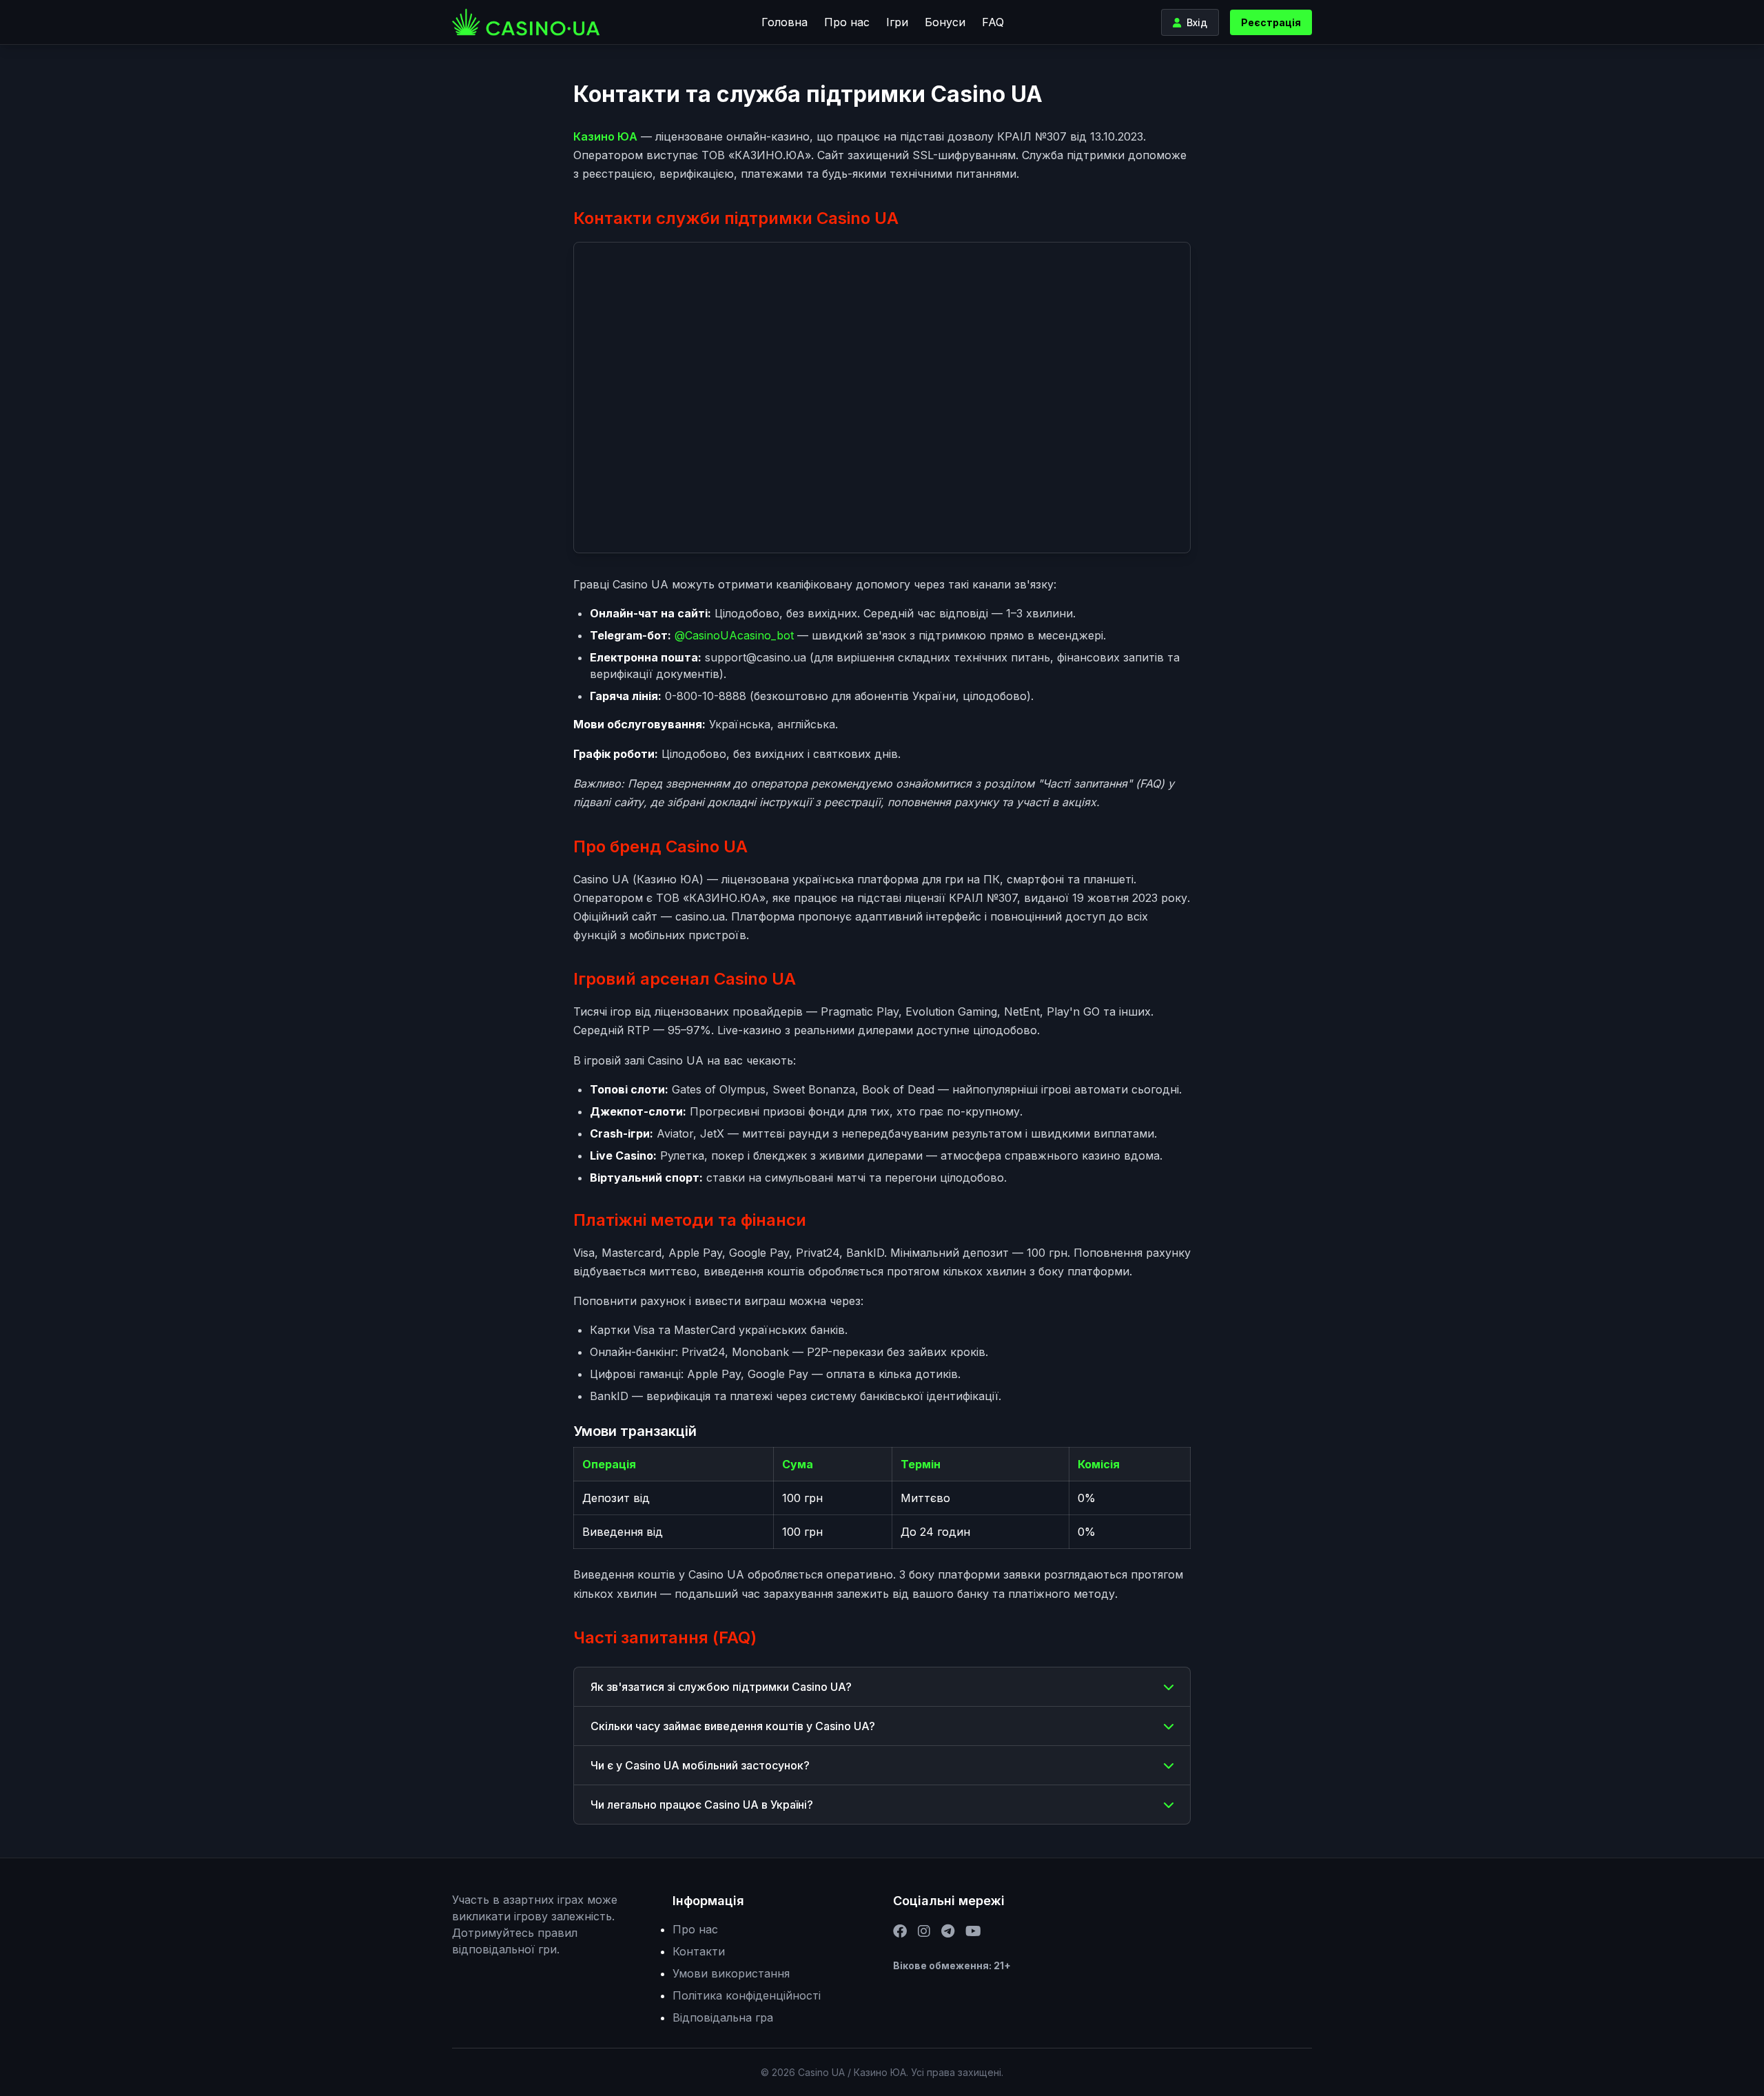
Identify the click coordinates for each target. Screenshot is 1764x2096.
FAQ (993, 22)
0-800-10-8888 (706, 696)
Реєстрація (1271, 22)
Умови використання (731, 1973)
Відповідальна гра (723, 2017)
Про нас (847, 22)
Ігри (897, 22)
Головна (784, 22)
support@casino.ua (756, 657)
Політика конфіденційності (747, 1995)
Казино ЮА (605, 136)
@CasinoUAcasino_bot (734, 635)
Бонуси (945, 22)
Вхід (1197, 22)
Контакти (699, 1951)
